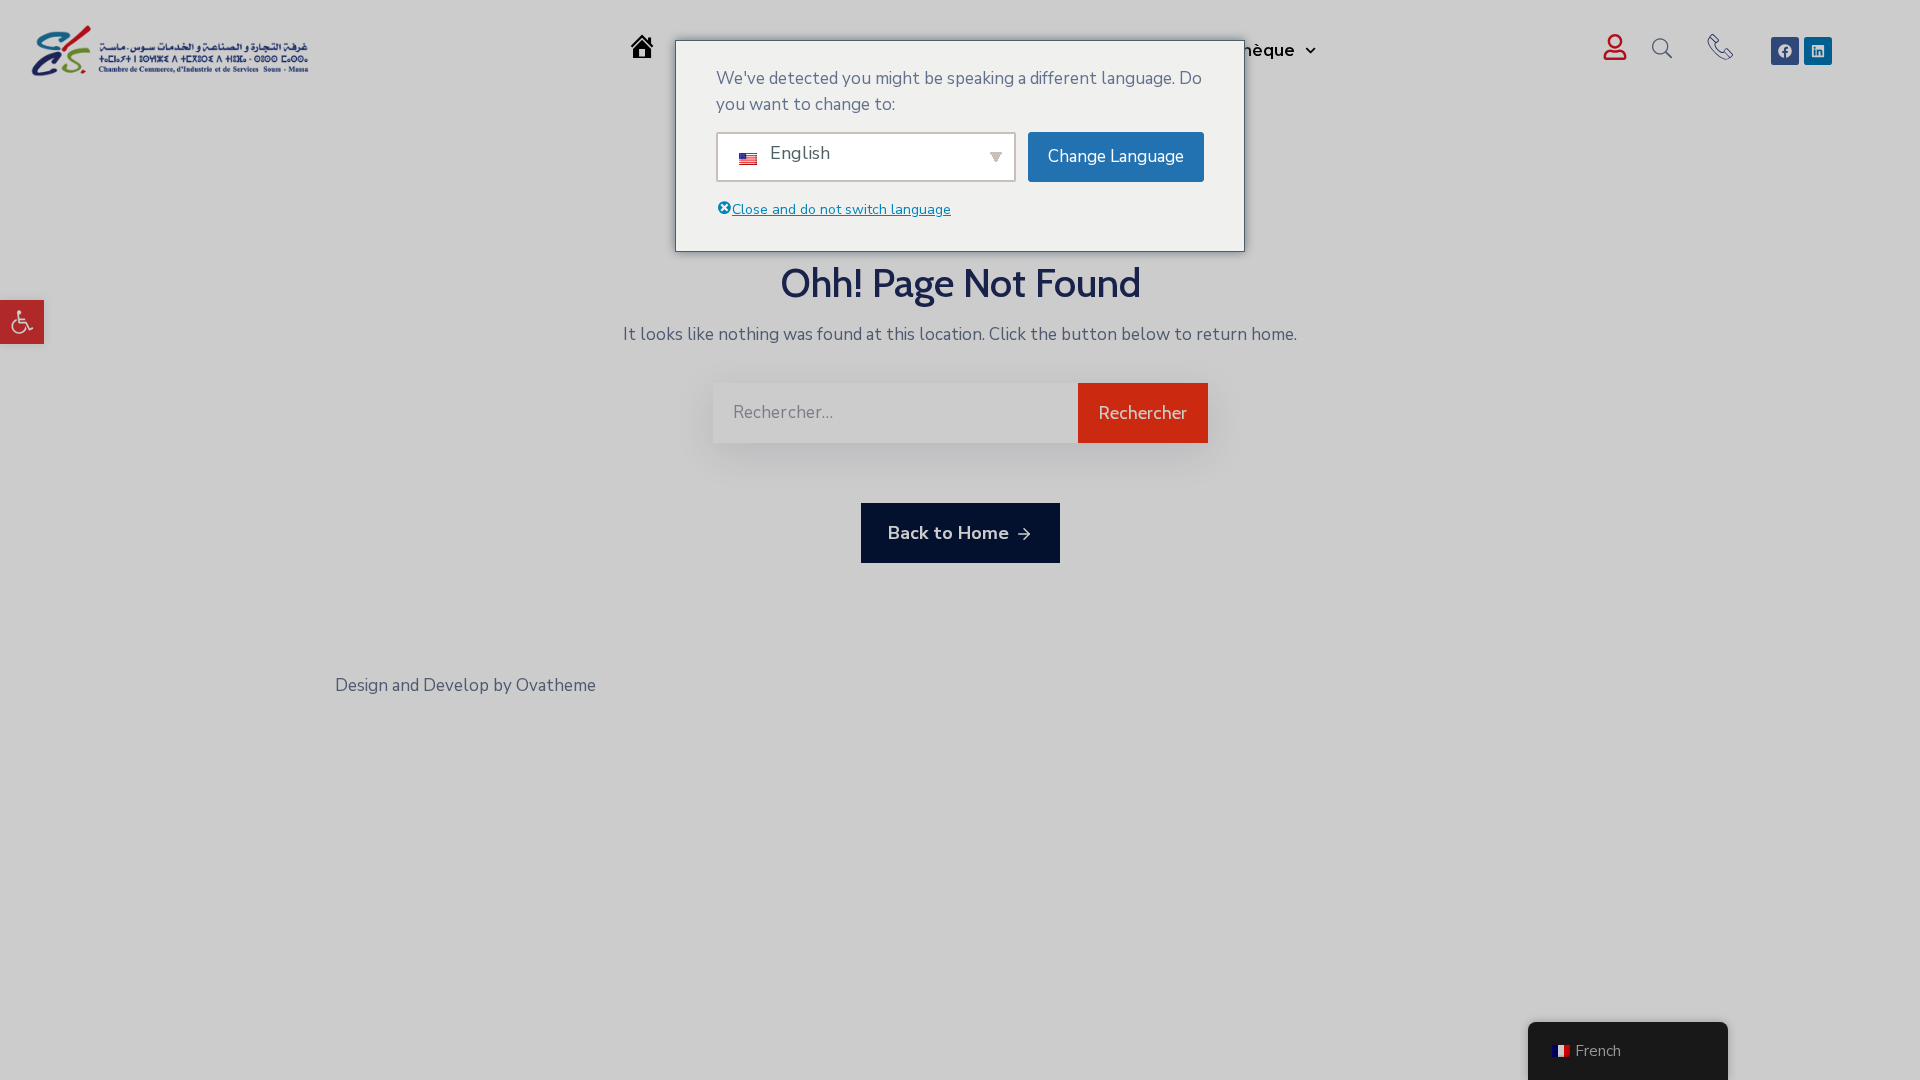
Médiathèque (1239, 50)
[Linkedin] (1818, 51)
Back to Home (948, 533)
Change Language (1116, 156)
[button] (22, 322)
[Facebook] (1785, 51)
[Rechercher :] (895, 413)
